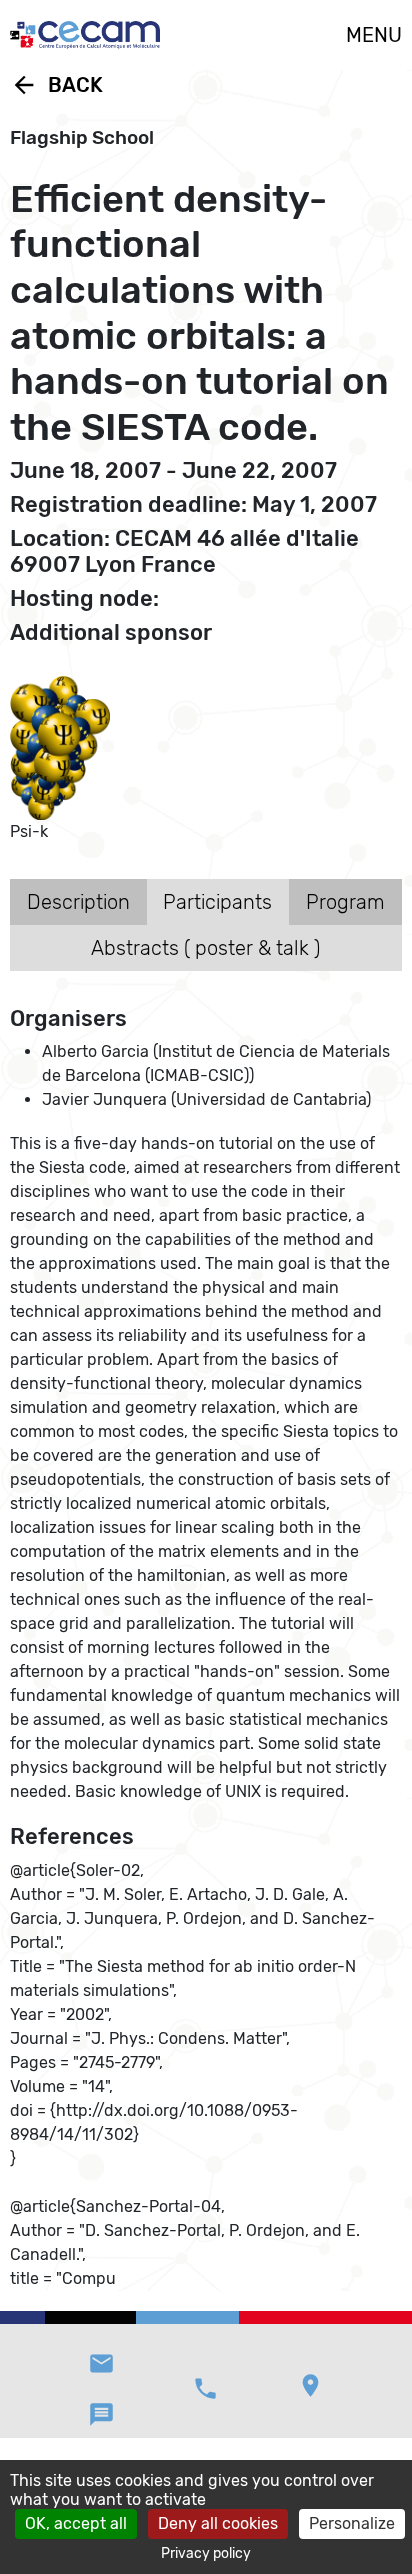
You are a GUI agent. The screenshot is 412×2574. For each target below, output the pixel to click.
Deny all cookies (218, 2523)
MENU (374, 35)
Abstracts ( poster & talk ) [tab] (205, 948)
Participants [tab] (217, 902)
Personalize (352, 2523)
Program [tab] (345, 902)
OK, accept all (76, 2523)
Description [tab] (78, 902)
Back (56, 85)
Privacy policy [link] (206, 2553)
